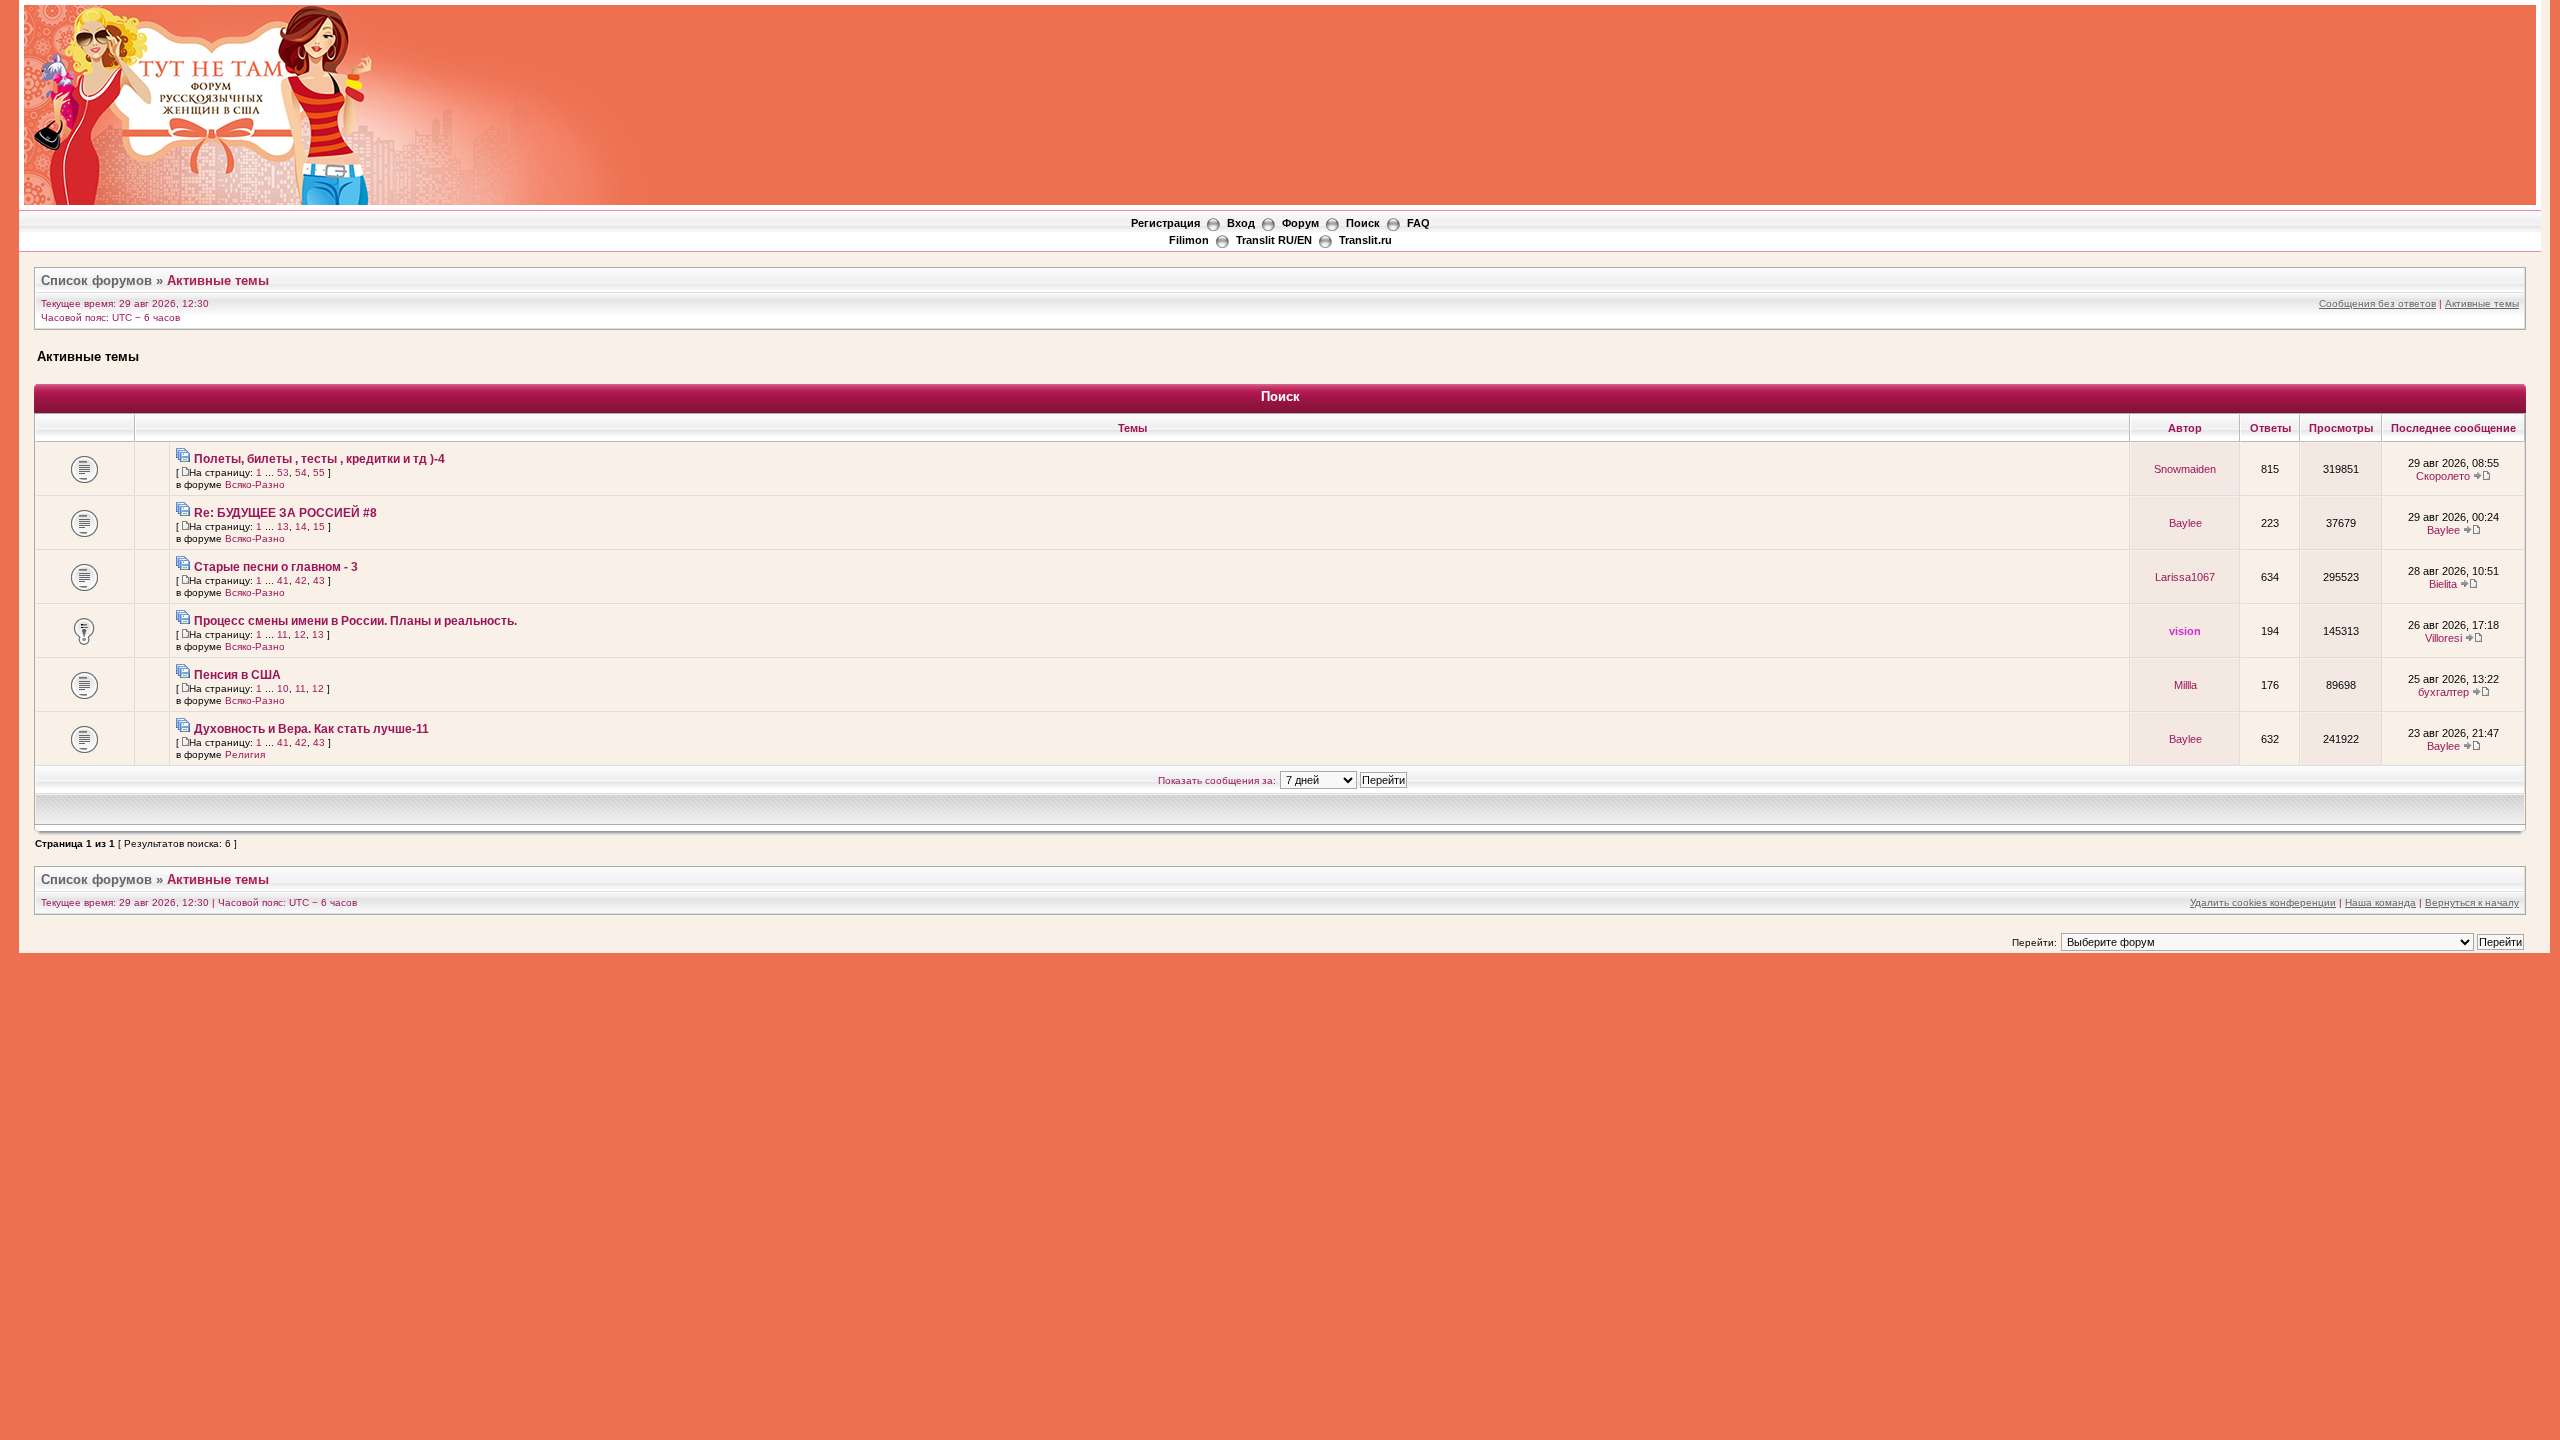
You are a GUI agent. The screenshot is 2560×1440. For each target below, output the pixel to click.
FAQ (1418, 223)
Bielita (2443, 584)
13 (283, 526)
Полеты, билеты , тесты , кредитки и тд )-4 (319, 459)
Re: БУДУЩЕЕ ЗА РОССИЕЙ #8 (285, 513)
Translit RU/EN (1274, 240)
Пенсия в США (237, 675)
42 (301, 580)
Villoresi (2443, 638)
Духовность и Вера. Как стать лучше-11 (311, 729)
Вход (1241, 223)
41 (283, 580)
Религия (245, 754)
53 (283, 472)
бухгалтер (2443, 692)
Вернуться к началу (2472, 902)
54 (301, 472)
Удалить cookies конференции (2263, 902)
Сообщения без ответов (2377, 303)
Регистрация (1165, 223)
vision (2185, 631)
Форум (1300, 223)
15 (319, 526)
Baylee (2185, 523)
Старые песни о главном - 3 (276, 567)
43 (319, 580)
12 (300, 634)
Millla (2185, 685)
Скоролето (2443, 476)
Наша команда (2380, 902)
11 (282, 634)
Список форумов (96, 280)
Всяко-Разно (255, 484)
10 (283, 688)
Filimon (1189, 240)
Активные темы (218, 280)
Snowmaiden (2185, 469)
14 (301, 526)
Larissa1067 (2185, 577)
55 (319, 472)
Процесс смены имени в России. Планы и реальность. (355, 621)
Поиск (1363, 223)
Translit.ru (1365, 240)
